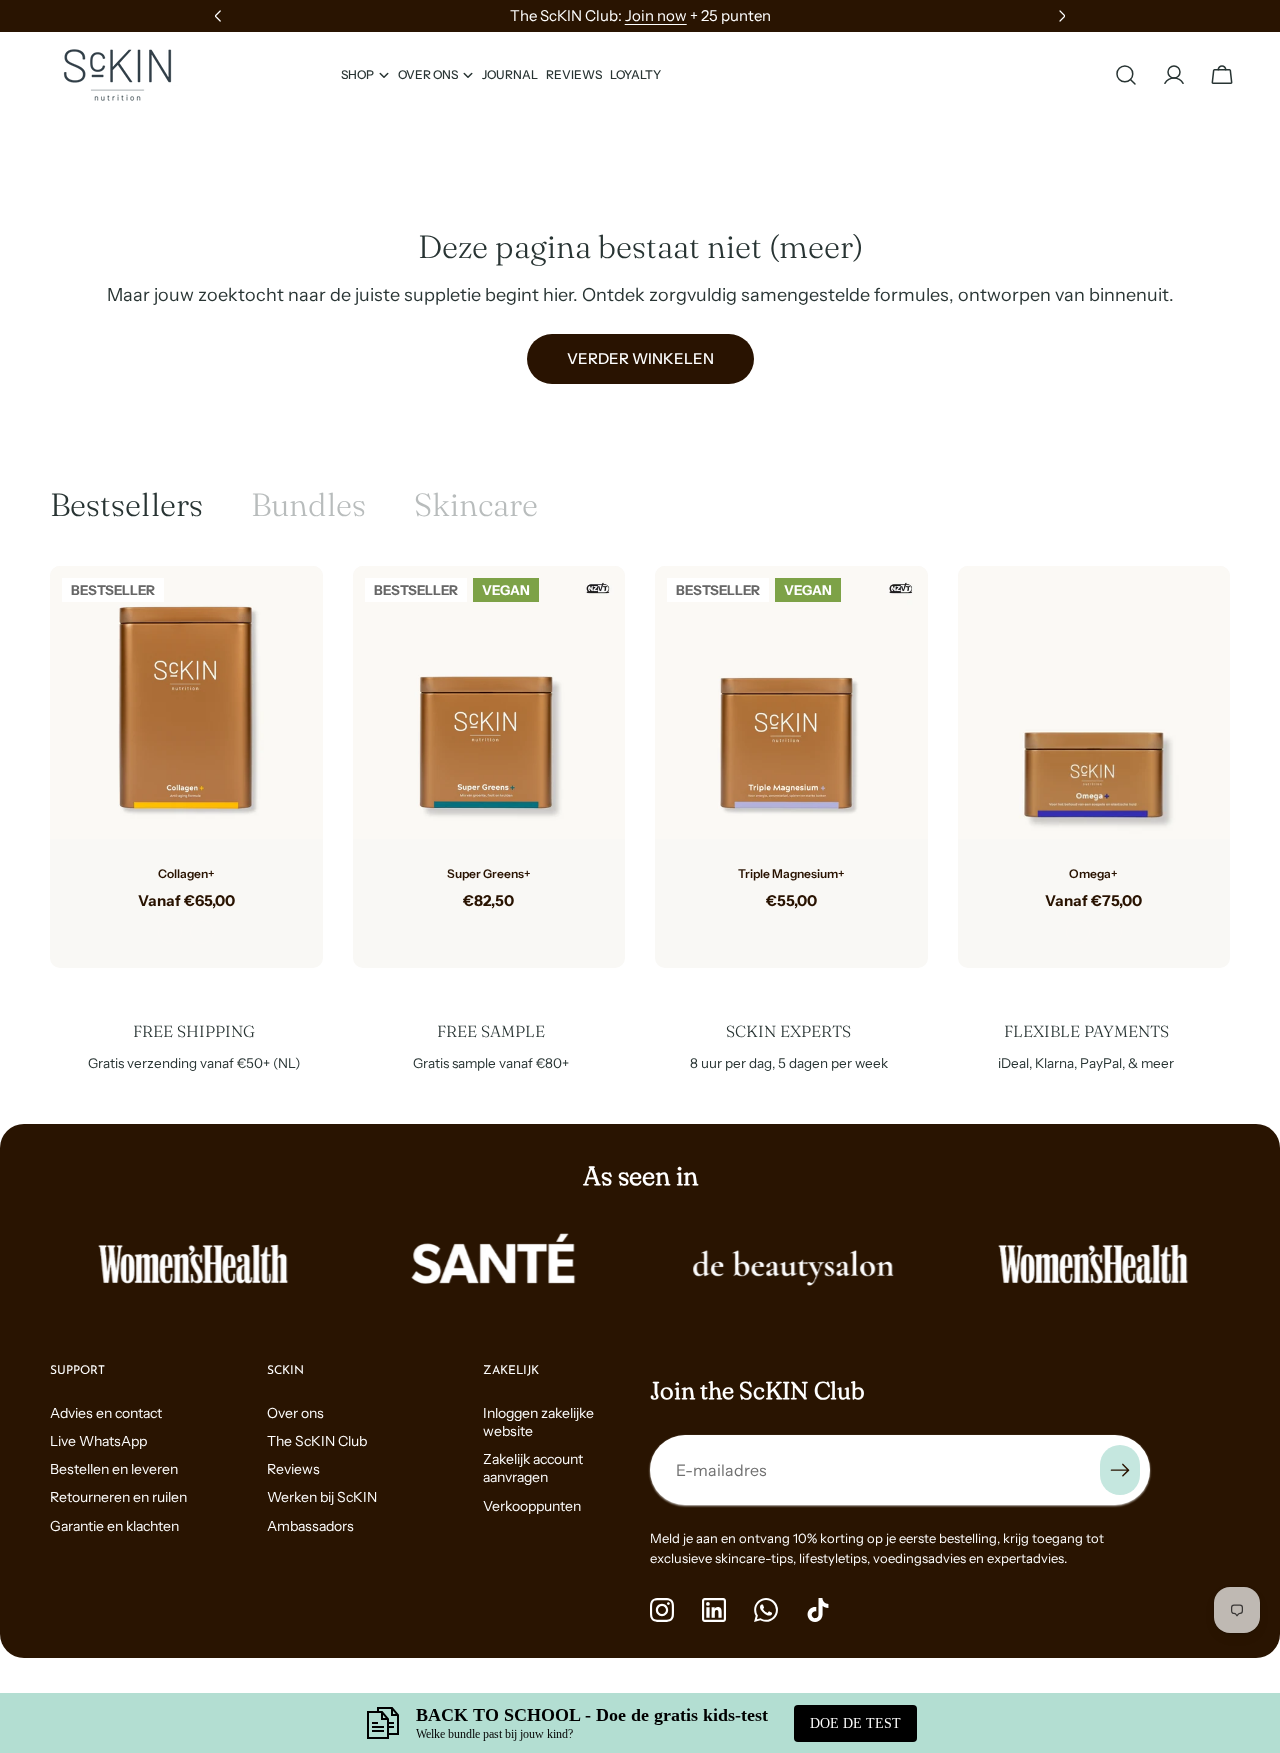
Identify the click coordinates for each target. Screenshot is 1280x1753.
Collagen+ (186, 873)
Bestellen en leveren (114, 1469)
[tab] (126, 505)
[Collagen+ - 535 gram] (202, 932)
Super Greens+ (489, 873)
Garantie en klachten (114, 1526)
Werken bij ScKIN (322, 1497)
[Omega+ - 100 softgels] (1078, 932)
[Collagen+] (186, 702)
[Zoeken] (1126, 75)
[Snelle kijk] (293, 611)
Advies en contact (106, 1413)
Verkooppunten (532, 1506)
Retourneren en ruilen (118, 1497)
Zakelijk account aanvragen (533, 1468)
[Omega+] (1094, 702)
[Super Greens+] (489, 702)
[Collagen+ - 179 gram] (170, 932)
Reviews (293, 1469)
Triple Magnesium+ (791, 873)
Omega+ (1093, 873)
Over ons (295, 1413)
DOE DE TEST (855, 1723)
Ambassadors (310, 1526)
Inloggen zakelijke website (538, 1422)
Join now (656, 15)
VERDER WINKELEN (640, 358)
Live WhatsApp (98, 1441)
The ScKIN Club (317, 1441)
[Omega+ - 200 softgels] (1110, 932)
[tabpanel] (640, 767)
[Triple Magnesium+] (791, 702)
